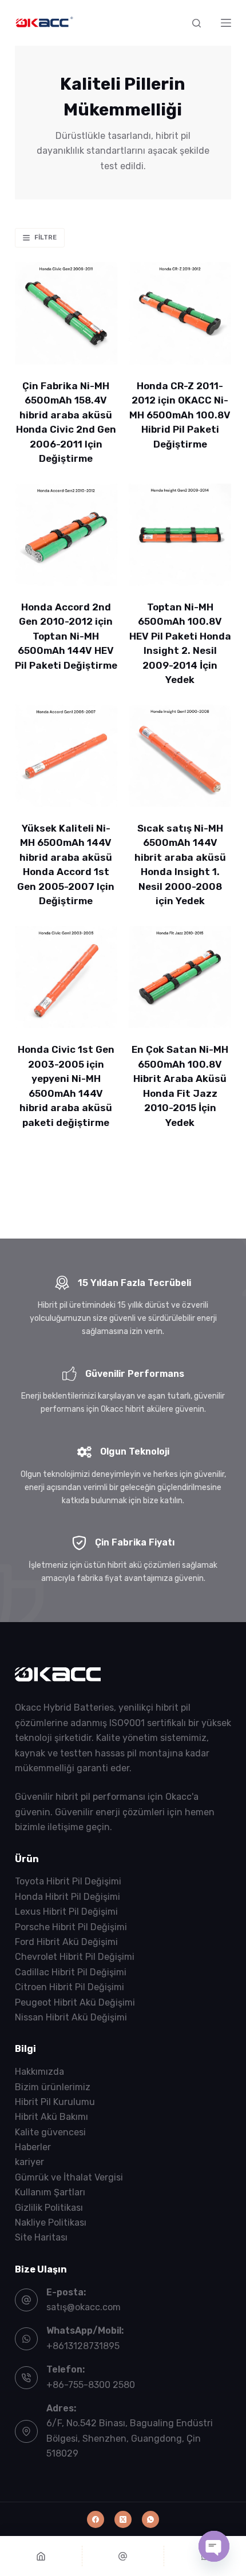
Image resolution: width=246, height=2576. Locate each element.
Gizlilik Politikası (49, 2208)
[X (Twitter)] (123, 2519)
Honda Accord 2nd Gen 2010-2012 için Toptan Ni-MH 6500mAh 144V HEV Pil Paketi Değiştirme (66, 636)
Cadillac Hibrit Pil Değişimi (71, 1972)
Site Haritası (41, 2237)
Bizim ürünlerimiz (53, 2087)
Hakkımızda (39, 2072)
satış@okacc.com (84, 2307)
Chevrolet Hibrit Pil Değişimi (75, 1957)
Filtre (45, 237)
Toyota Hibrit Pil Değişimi (68, 1881)
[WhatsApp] (150, 2519)
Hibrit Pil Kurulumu (55, 2102)
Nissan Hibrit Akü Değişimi (71, 2017)
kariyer (29, 2162)
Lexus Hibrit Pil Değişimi (66, 1912)
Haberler (33, 2147)
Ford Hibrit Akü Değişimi (66, 1942)
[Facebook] (96, 2519)
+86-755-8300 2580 (91, 2385)
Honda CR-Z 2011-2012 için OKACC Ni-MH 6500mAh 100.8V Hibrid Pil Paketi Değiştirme (180, 415)
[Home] (41, 2556)
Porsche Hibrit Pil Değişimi (71, 1927)
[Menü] (226, 23)
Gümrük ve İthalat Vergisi (69, 2177)
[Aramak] (197, 23)
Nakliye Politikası (51, 2222)
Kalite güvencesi (50, 2132)
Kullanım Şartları (50, 2192)
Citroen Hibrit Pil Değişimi (70, 1987)
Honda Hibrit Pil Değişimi (68, 1897)
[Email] (123, 2556)
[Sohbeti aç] (214, 2546)
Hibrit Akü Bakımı (51, 2117)
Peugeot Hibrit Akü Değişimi (75, 2002)
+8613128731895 (83, 2346)
